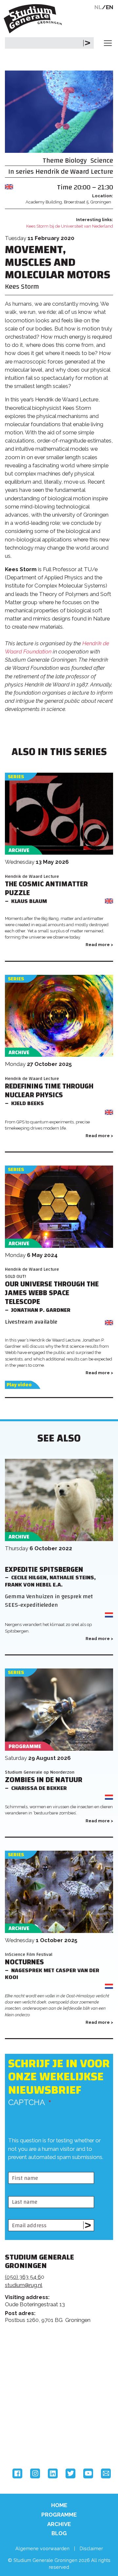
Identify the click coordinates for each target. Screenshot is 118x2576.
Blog (59, 2533)
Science (102, 161)
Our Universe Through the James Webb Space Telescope (52, 1293)
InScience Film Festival (29, 1954)
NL (98, 7)
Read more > (99, 945)
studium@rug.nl (24, 2285)
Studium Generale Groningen (34, 19)
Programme (59, 2515)
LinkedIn (53, 2473)
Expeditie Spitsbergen (44, 1570)
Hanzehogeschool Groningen (29, 2441)
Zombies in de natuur (44, 1780)
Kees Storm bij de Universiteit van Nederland (70, 226)
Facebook (17, 2473)
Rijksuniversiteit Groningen (29, 2414)
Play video (19, 1385)
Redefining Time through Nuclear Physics (49, 1091)
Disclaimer (91, 2548)
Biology (76, 161)
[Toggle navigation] (108, 43)
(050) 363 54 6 (23, 2277)
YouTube (88, 2473)
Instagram (35, 2473)
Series (16, 777)
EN (110, 7)
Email (106, 2473)
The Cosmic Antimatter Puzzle (46, 889)
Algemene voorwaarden (42, 2548)
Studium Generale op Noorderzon (40, 1772)
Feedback (62, 2358)
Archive (59, 2524)
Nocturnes (24, 1962)
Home (59, 2505)
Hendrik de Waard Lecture (74, 172)
